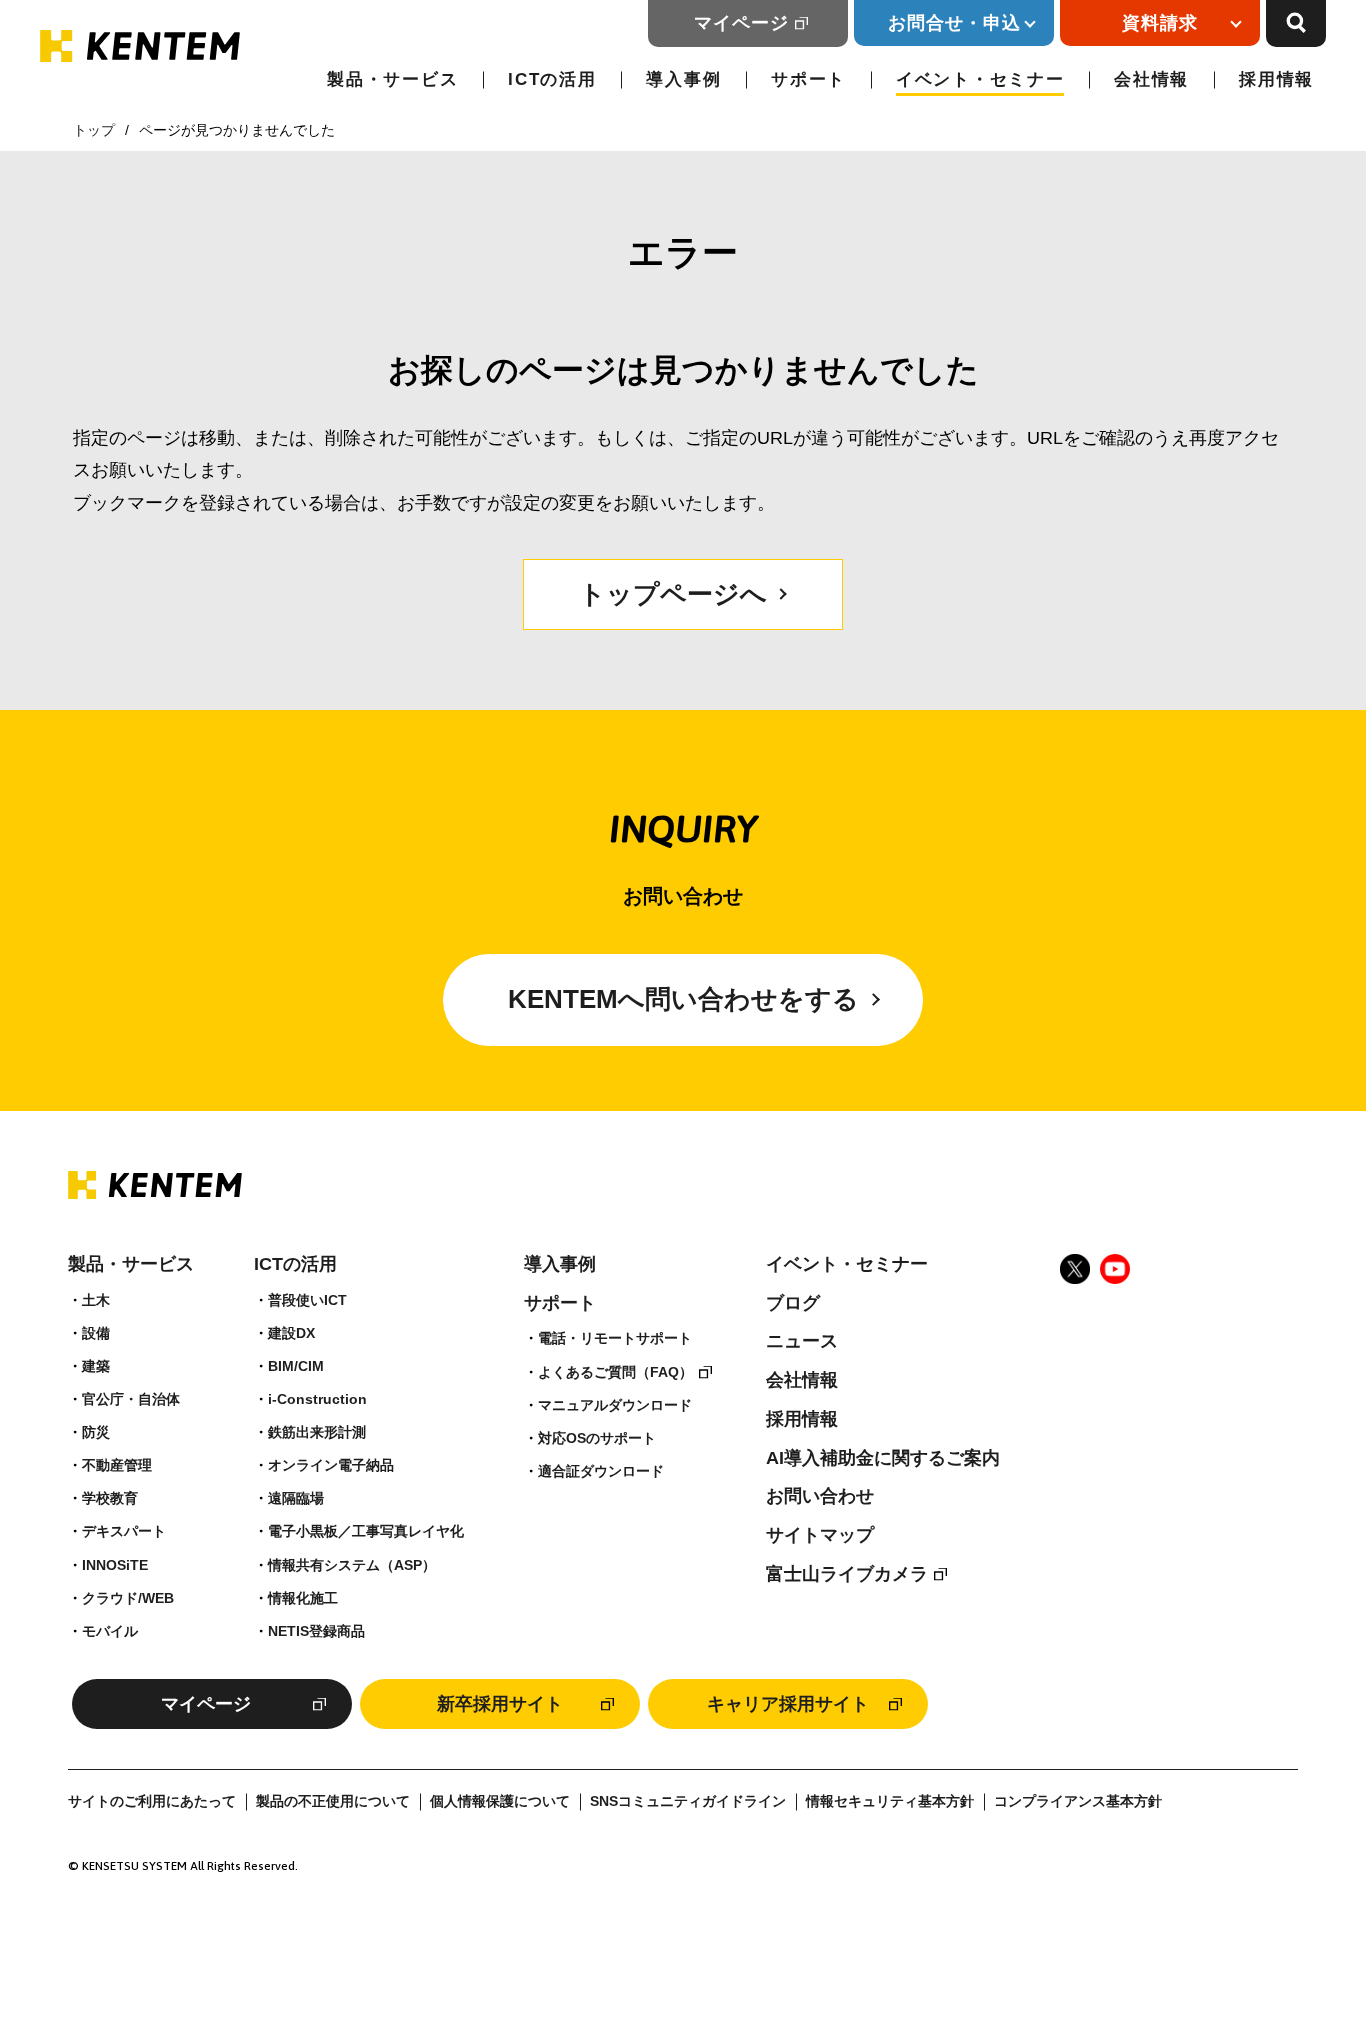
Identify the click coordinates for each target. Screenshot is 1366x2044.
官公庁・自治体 (131, 1399)
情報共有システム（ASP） (352, 1565)
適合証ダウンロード (601, 1471)
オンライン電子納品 (331, 1465)
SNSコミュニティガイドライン (688, 1801)
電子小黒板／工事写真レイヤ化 (366, 1531)
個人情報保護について (500, 1801)
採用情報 (1276, 79)
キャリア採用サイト (788, 1704)
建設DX (291, 1333)
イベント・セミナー (980, 79)
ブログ (793, 1303)
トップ (94, 130)
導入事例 (683, 79)
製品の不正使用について (333, 1801)
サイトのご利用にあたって (152, 1801)
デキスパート (124, 1531)
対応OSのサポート (597, 1438)
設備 (96, 1333)
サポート (808, 79)
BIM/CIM (296, 1366)
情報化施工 (303, 1598)
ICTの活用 (552, 79)
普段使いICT (307, 1300)
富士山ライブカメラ (847, 1574)
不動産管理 (117, 1465)
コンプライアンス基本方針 (1078, 1801)
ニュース (802, 1341)
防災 (96, 1432)
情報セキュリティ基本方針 (890, 1801)
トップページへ (673, 594)
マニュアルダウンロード (615, 1405)
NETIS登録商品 (316, 1631)
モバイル (110, 1631)
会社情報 (1151, 79)
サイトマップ (820, 1535)
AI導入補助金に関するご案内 (883, 1458)
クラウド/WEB (128, 1598)
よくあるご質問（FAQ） (615, 1372)
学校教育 (110, 1498)
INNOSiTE (115, 1565)
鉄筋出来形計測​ (317, 1432)
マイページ (741, 23)
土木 (96, 1300)
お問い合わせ (820, 1496)
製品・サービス (392, 79)
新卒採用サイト (500, 1704)
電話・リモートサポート (615, 1338)
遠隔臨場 (296, 1498)
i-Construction (317, 1399)
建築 (96, 1366)
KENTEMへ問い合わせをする (683, 999)
